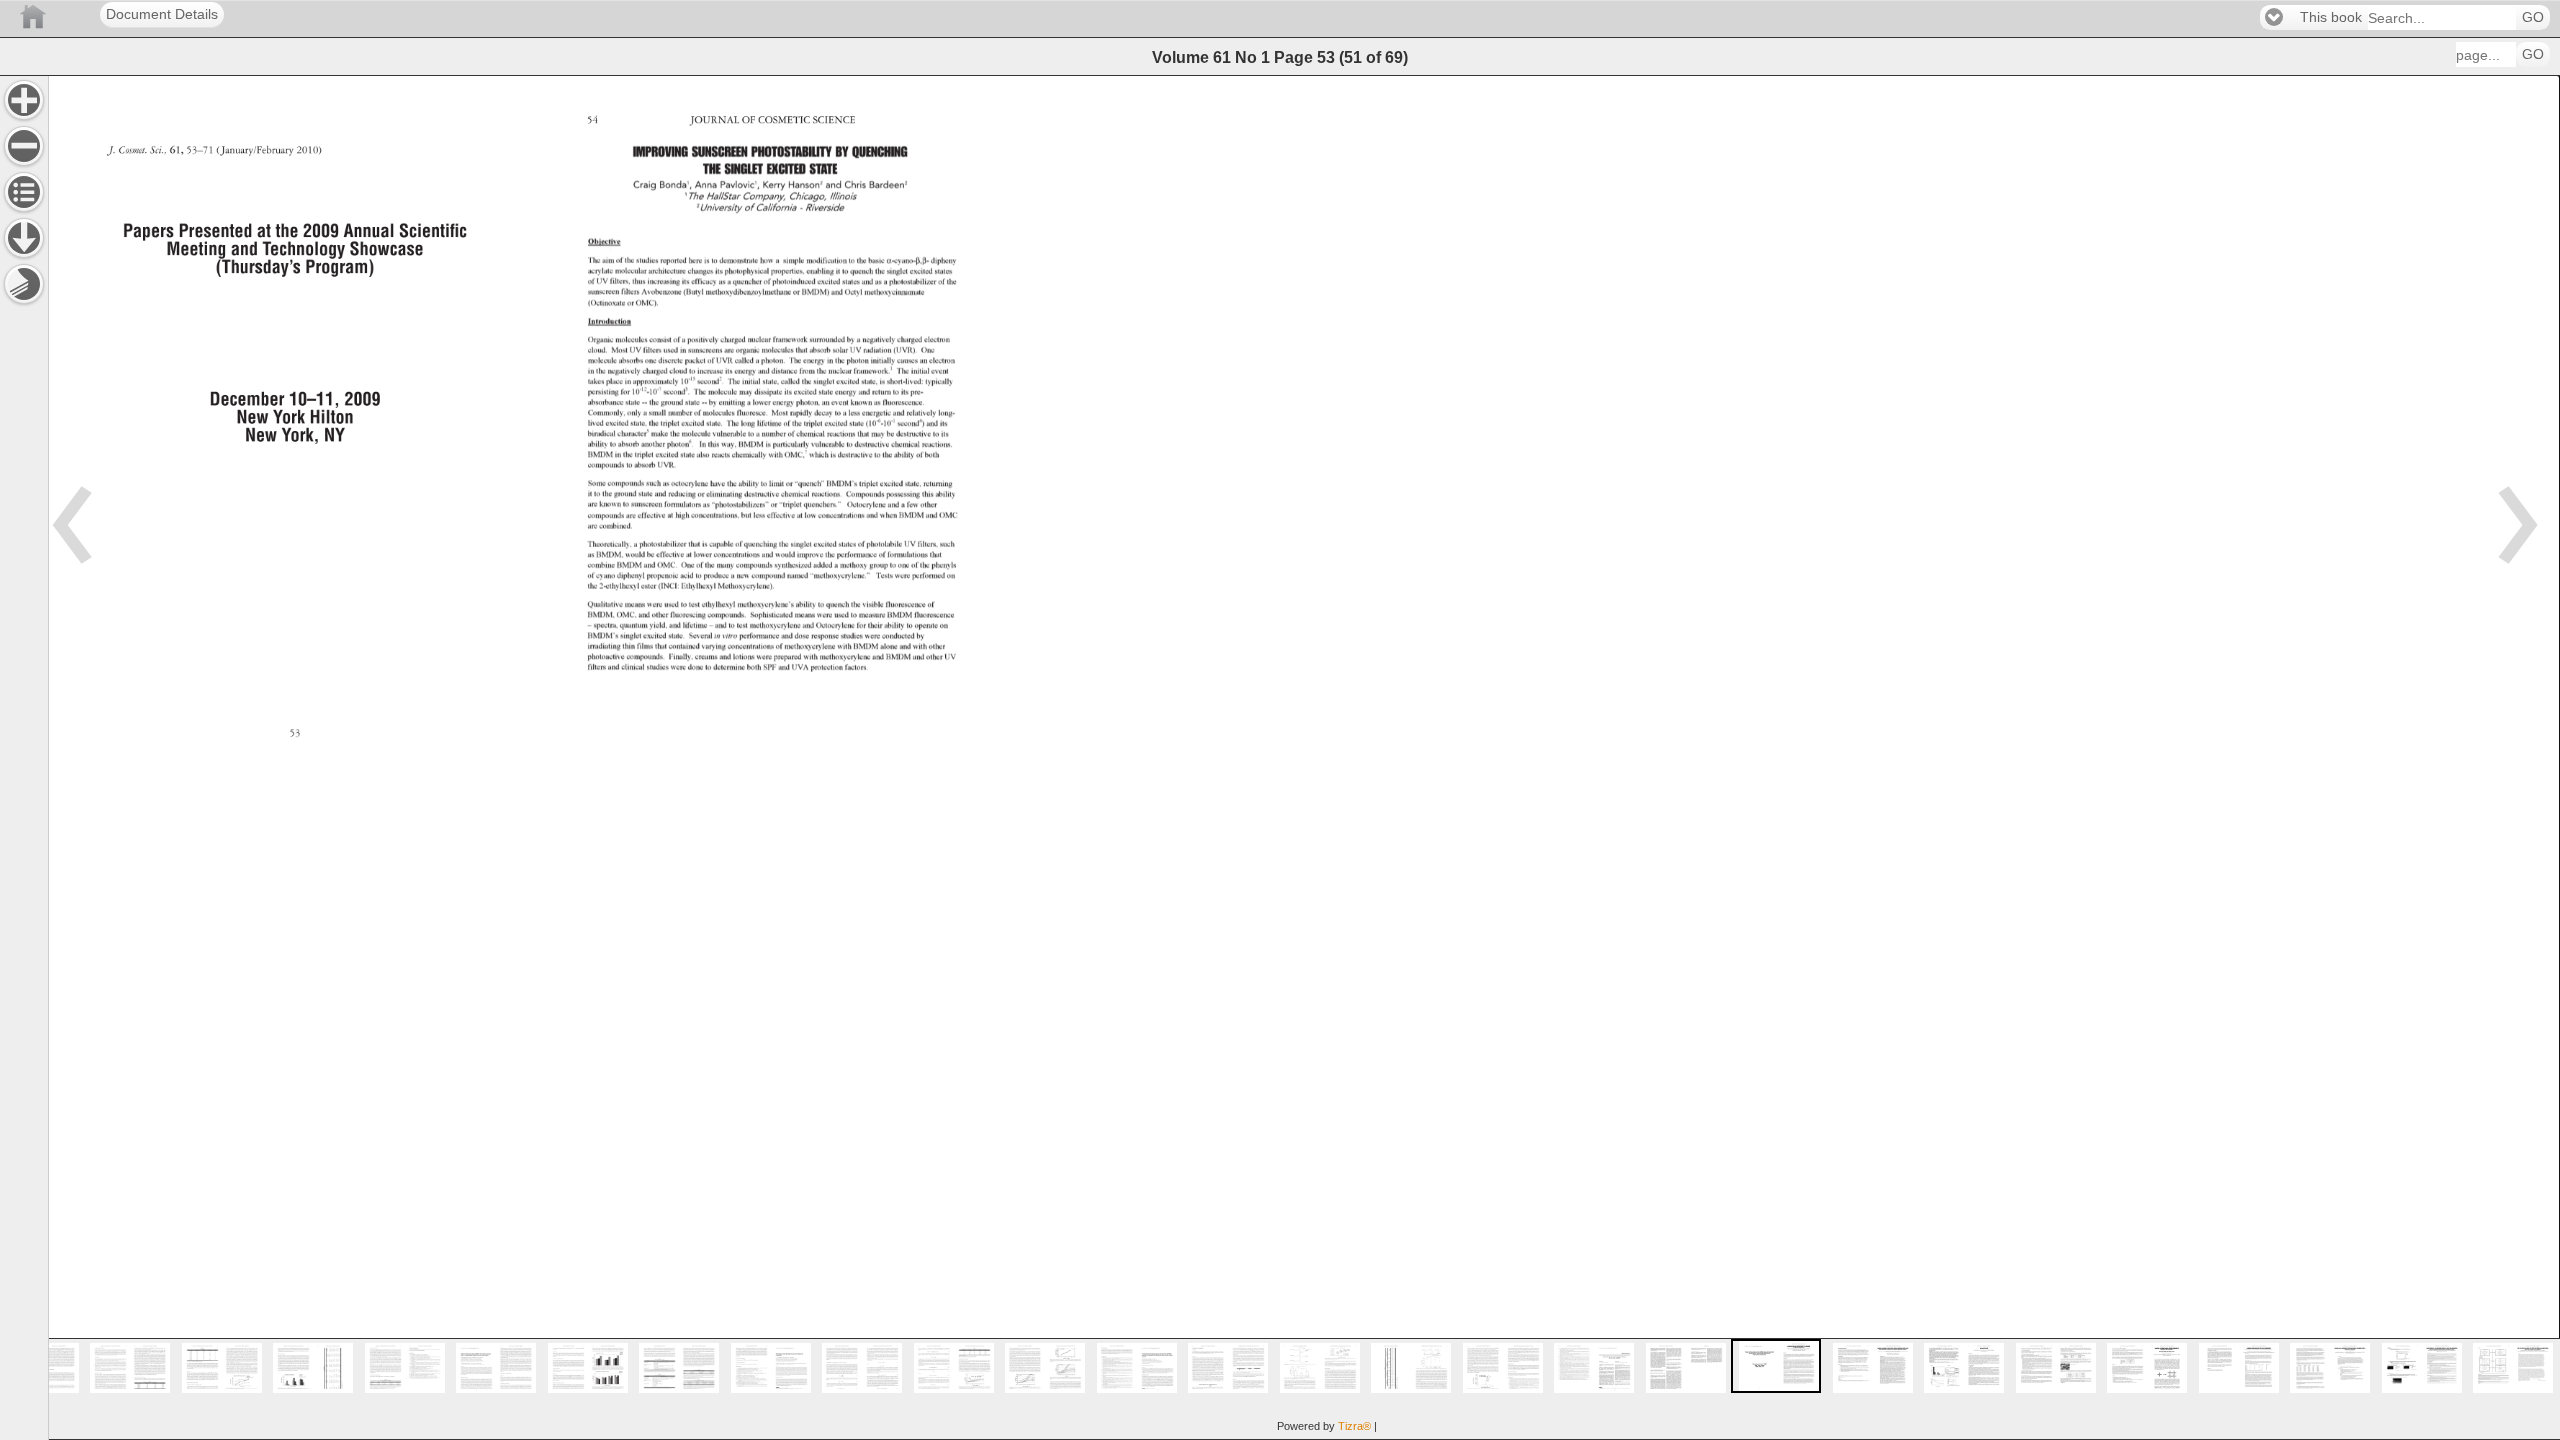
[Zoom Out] (24, 146)
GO (2533, 17)
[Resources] (24, 238)
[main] (1304, 757)
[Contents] (24, 192)
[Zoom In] (24, 100)
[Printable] (24, 284)
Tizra (1354, 1426)
